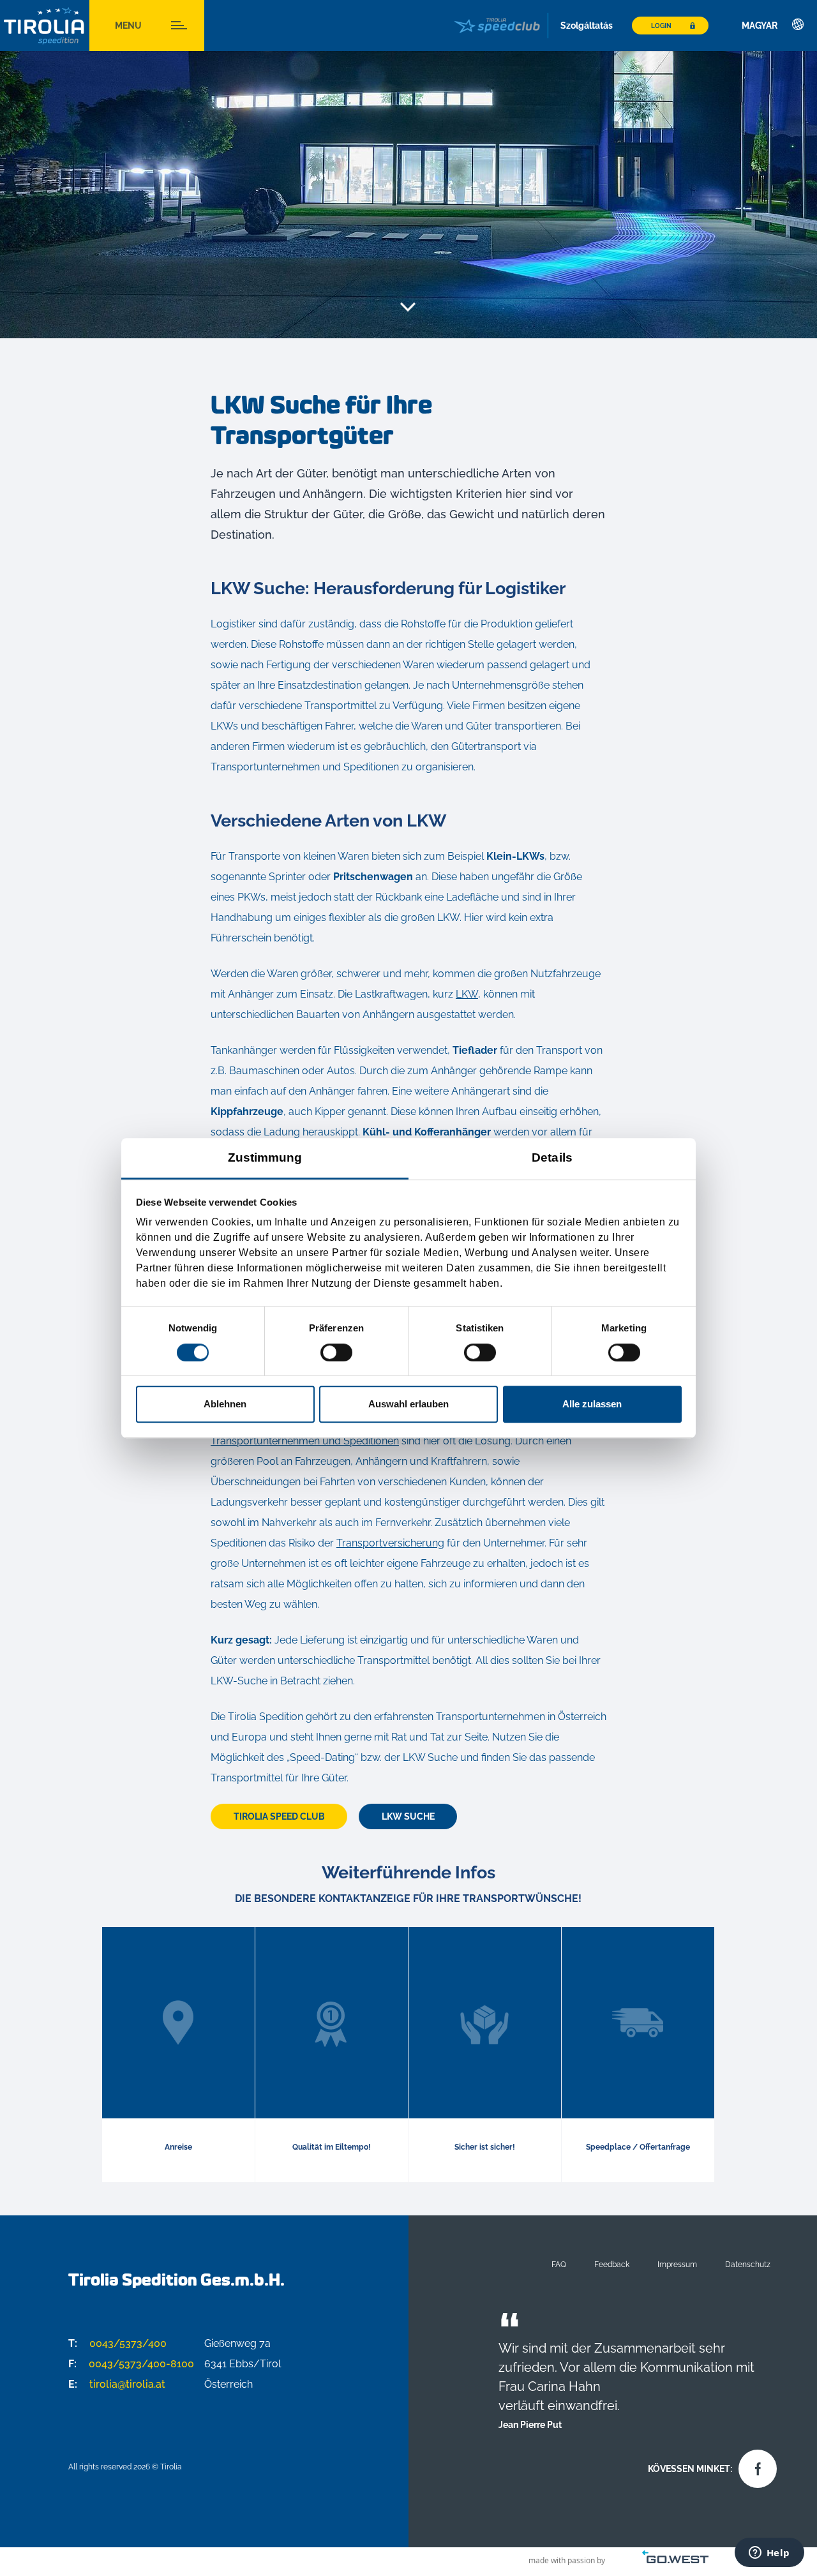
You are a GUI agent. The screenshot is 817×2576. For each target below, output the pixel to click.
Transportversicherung (390, 1543)
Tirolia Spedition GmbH (45, 26)
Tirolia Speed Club (279, 1816)
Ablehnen (225, 1404)
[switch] (336, 1352)
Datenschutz (748, 2264)
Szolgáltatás (587, 26)
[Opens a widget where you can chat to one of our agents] (769, 2554)
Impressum (677, 2264)
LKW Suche (408, 1816)
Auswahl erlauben (408, 1404)
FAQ (559, 2264)
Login (661, 26)
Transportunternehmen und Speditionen (305, 1441)
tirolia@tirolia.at (117, 2384)
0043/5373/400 (117, 2343)
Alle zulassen (592, 1404)
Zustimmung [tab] (265, 1157)
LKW (467, 994)
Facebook (754, 2466)
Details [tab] (552, 1157)
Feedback (612, 2264)
